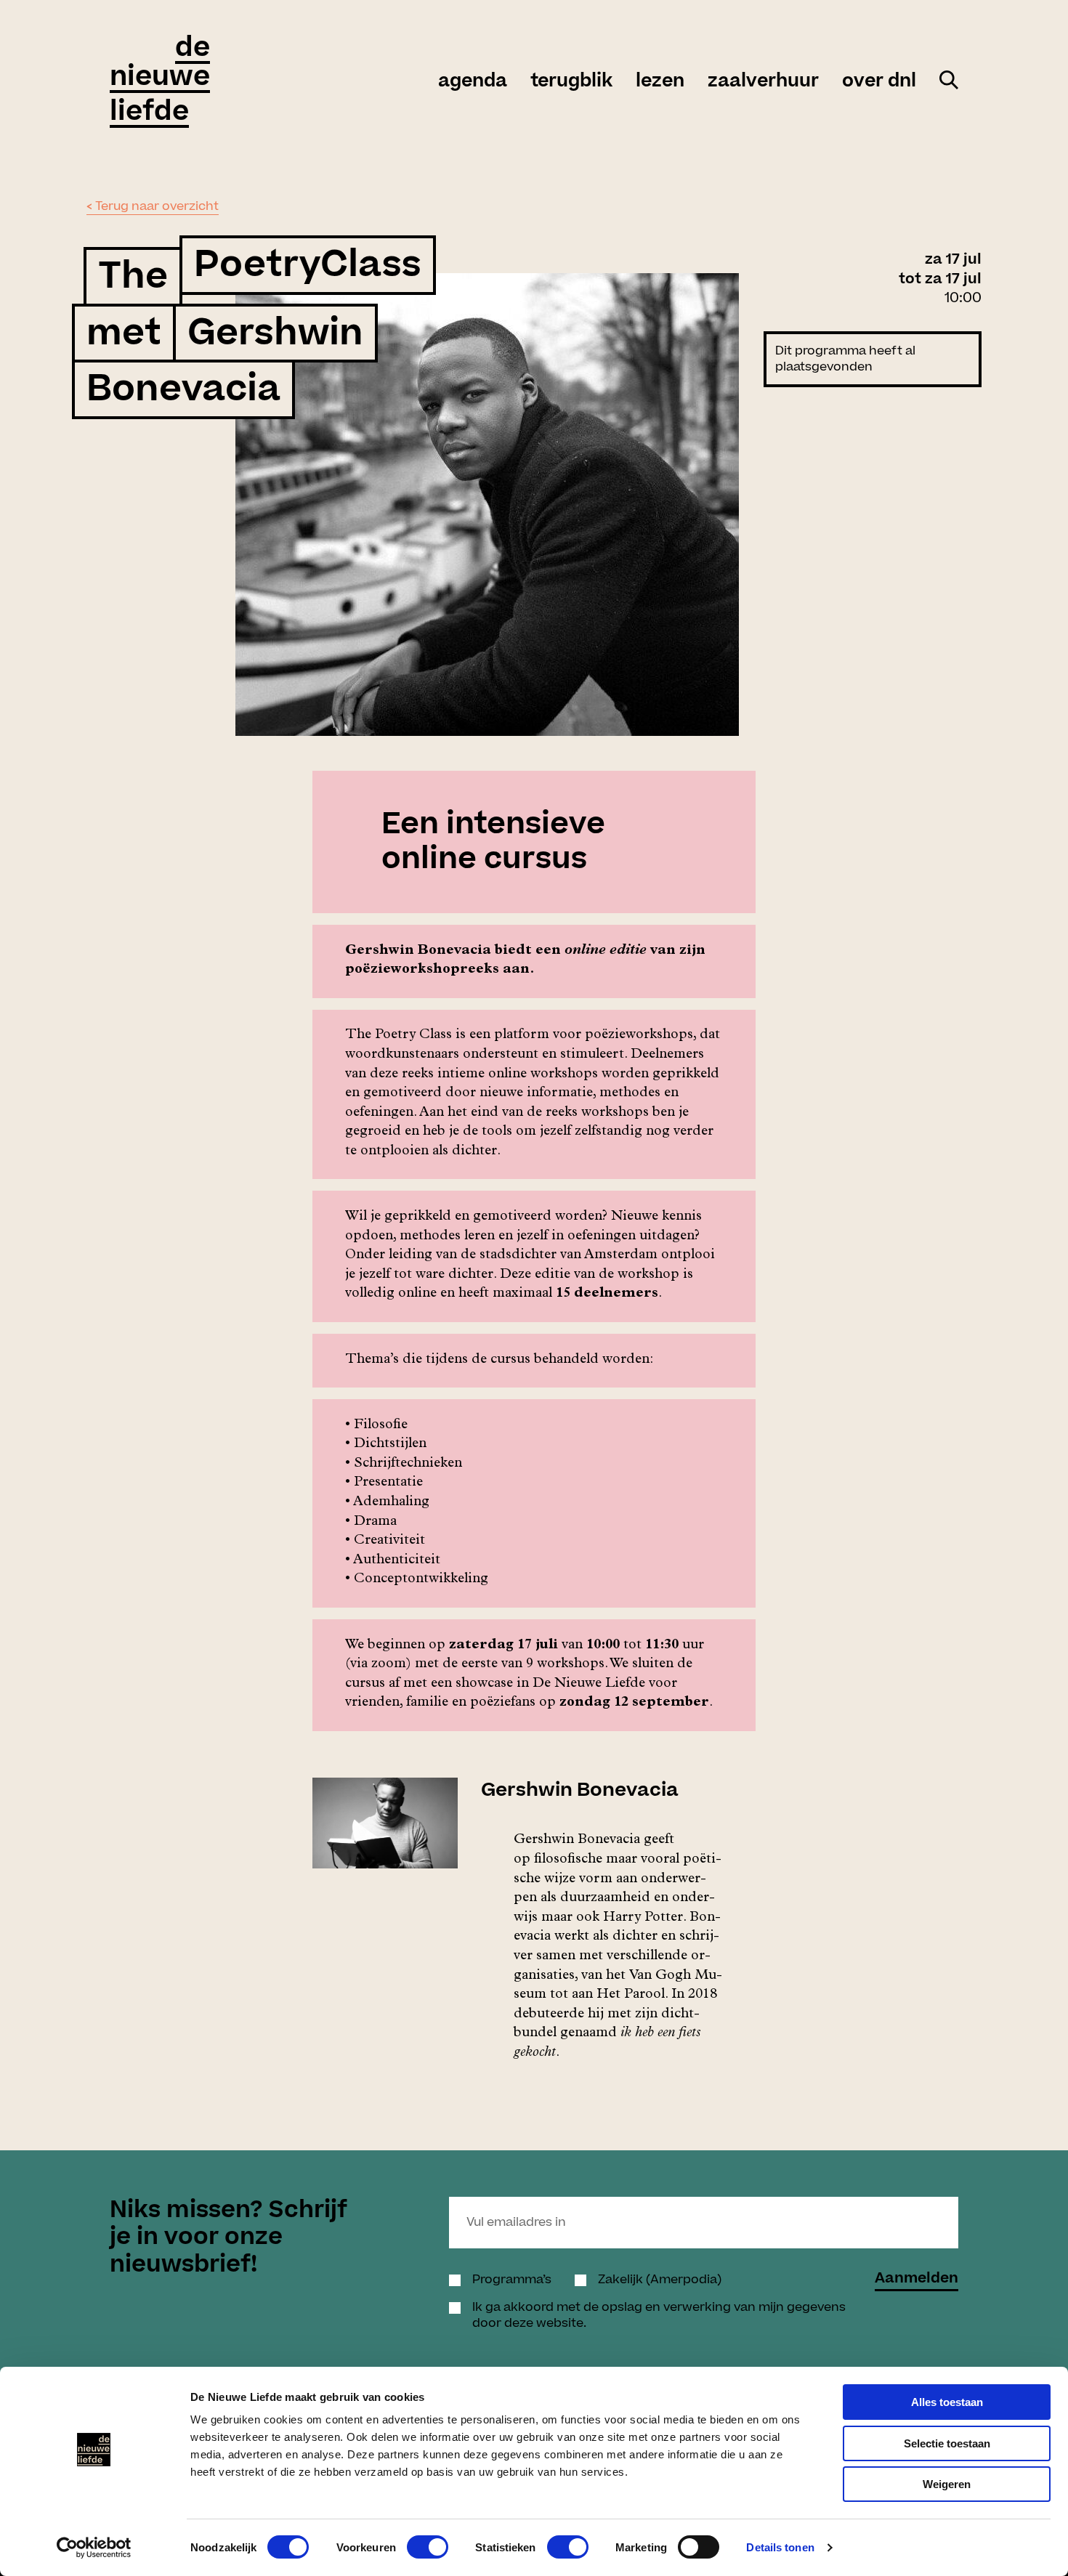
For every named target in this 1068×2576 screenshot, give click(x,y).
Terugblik (571, 81)
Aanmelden (917, 2280)
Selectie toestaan (947, 2443)
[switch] (428, 2547)
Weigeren (947, 2484)
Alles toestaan (947, 2402)
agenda (473, 81)
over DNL (879, 81)
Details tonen (780, 2547)
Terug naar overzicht (157, 206)
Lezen (660, 81)
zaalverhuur (763, 81)
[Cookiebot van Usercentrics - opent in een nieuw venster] (94, 2548)
